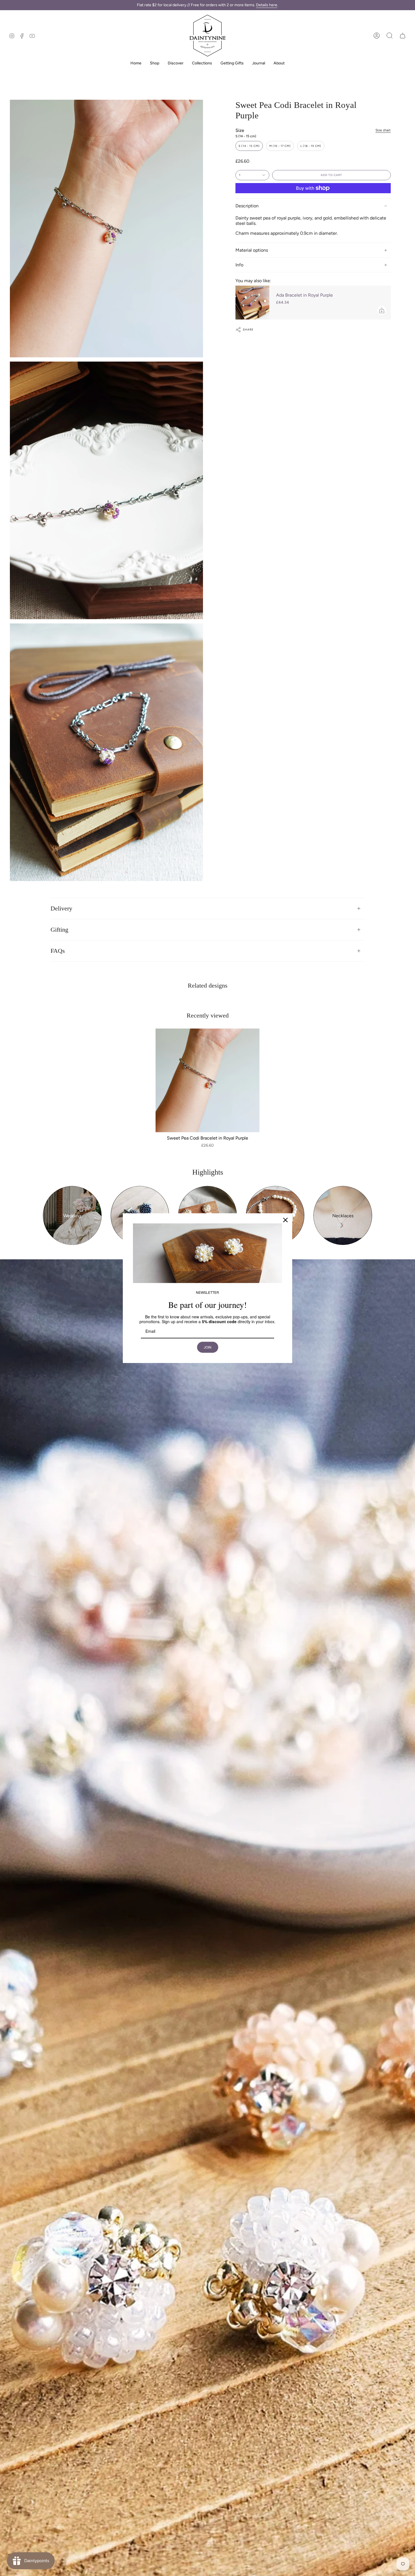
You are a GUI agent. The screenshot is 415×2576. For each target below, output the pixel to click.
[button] (390, 36)
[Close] (285, 1220)
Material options (252, 250)
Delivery (61, 908)
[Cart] (403, 36)
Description (247, 206)
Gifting (59, 930)
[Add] (382, 310)
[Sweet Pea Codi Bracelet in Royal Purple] (207, 1081)
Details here (267, 5)
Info (239, 265)
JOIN (207, 1347)
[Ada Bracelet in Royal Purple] (252, 303)
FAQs (58, 951)
